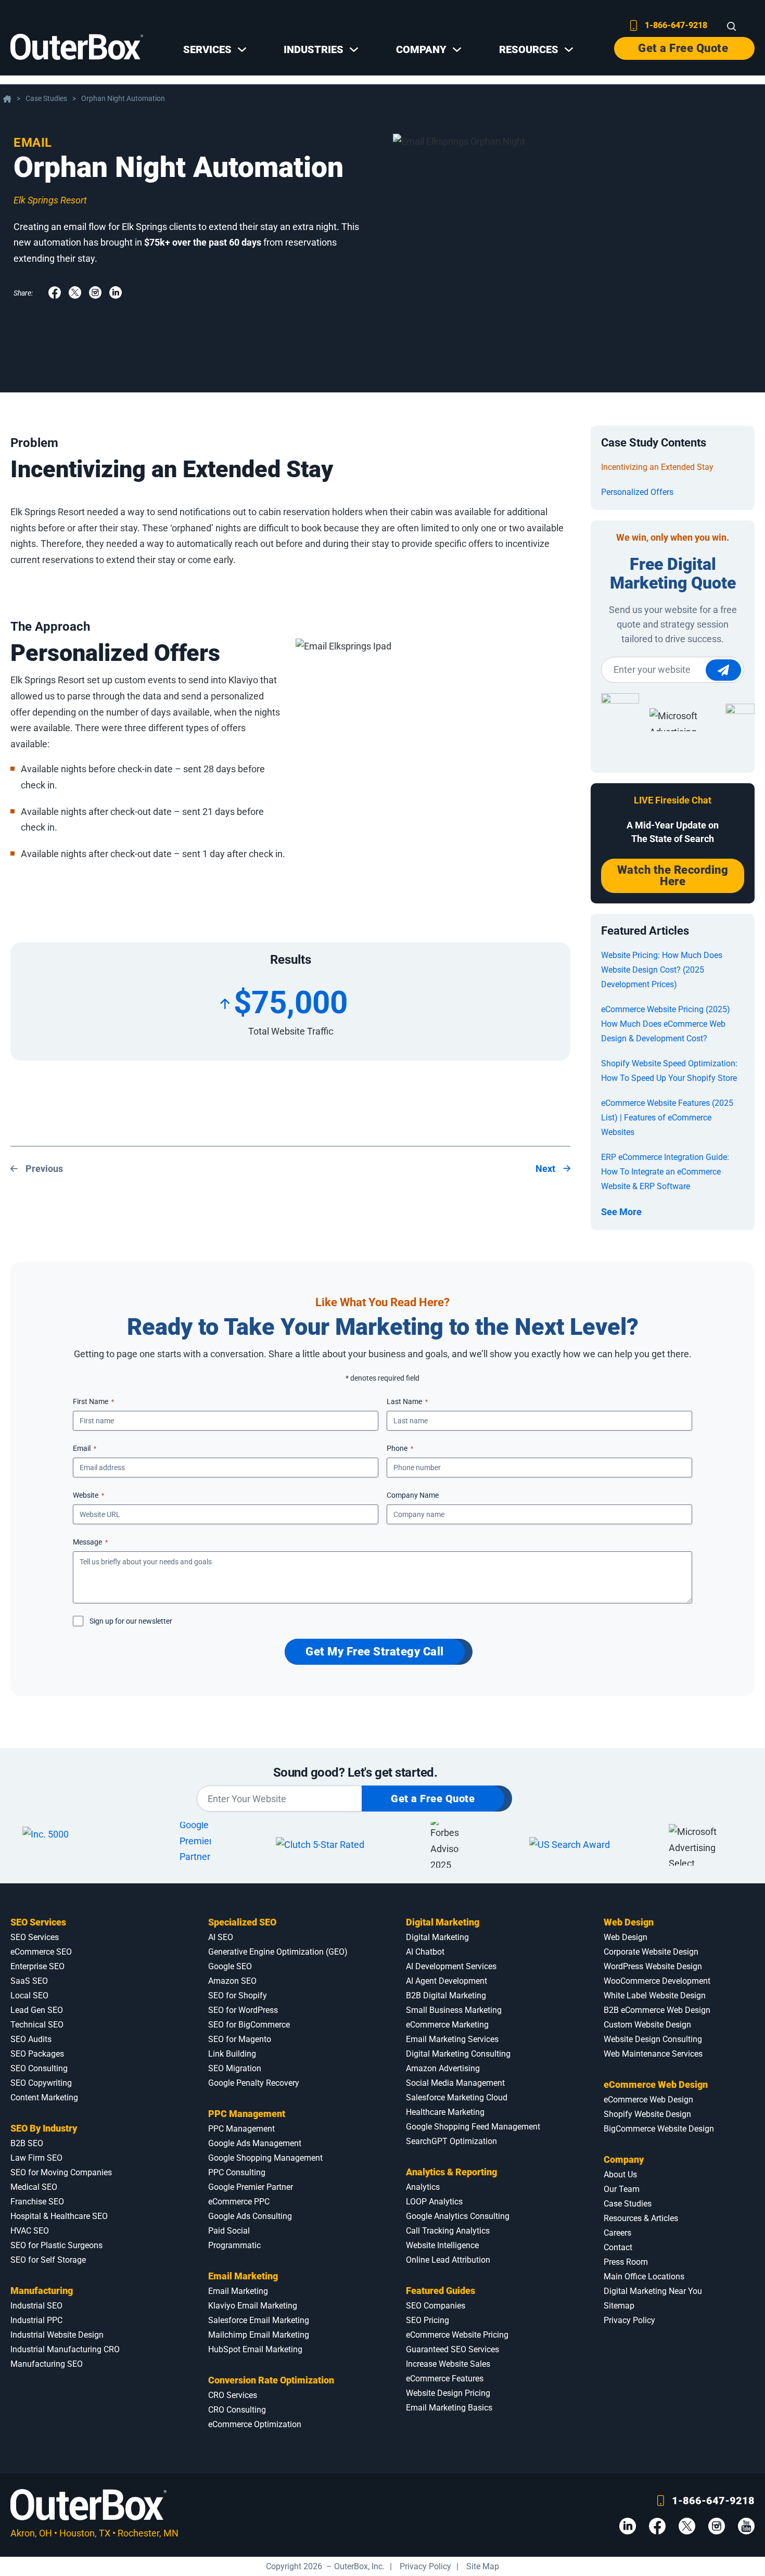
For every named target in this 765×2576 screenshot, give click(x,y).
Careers (617, 2233)
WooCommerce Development (657, 1981)
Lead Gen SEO (37, 2010)
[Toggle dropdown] (242, 49)
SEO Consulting (39, 2068)
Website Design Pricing (448, 2393)
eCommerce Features (445, 2379)
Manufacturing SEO (47, 2364)
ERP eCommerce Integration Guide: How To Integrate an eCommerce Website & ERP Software (665, 1172)
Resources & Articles (641, 2218)
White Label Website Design (655, 1995)
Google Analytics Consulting (458, 2216)
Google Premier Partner (251, 2187)
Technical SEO (37, 2025)
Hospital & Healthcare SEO (59, 2216)
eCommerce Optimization (255, 2424)
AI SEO (221, 1937)
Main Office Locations (644, 2277)
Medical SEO (34, 2187)
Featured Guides (441, 2291)
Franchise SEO (37, 2202)
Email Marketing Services (452, 2039)
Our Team (622, 2189)
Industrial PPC (36, 2320)
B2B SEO (27, 2143)
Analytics (423, 2187)
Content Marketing (44, 2097)
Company (624, 2159)
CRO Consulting (237, 2410)
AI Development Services (451, 1966)
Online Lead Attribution (448, 2260)
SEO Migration (235, 2068)
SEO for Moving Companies (61, 2172)
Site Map (483, 2566)
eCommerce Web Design (656, 2084)
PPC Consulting (237, 2172)
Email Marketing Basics (449, 2408)
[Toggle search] (732, 27)
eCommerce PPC (239, 2202)
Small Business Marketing (454, 2010)
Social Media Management (455, 2083)
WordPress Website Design (653, 1966)
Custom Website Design (647, 2025)
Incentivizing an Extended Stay (657, 467)
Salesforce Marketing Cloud (457, 2097)
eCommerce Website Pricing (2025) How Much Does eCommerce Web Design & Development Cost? (666, 1024)
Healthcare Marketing (445, 2112)
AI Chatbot (425, 1952)
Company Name (413, 1495)
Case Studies (46, 99)
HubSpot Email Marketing (255, 2349)
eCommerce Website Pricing (457, 2335)
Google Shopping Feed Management (473, 2127)
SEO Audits (31, 2039)
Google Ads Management (255, 2143)
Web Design (629, 1922)
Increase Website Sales (448, 2364)
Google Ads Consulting (250, 2216)
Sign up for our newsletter (131, 1621)
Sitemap (619, 2306)
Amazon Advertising (443, 2068)
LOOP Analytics (434, 2202)
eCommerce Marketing (447, 2025)
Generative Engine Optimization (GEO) (278, 1952)
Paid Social (229, 2231)
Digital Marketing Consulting (458, 2054)
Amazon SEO (232, 1981)
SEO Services (38, 1922)
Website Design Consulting (653, 2039)
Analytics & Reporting (451, 2172)
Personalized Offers (637, 492)
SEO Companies (436, 2306)
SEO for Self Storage (48, 2260)
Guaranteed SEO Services (452, 2349)
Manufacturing (42, 2291)
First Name (93, 1401)
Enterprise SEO (37, 1966)
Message (90, 1542)
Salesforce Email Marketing (259, 2320)
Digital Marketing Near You (653, 2291)
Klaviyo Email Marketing (253, 2306)
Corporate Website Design (651, 1952)
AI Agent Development (447, 1981)
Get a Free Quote (683, 48)
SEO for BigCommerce (249, 2025)
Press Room (626, 2262)
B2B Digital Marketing (446, 1995)
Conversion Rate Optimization (271, 2380)
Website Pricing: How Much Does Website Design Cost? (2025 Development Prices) (662, 970)
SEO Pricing (428, 2320)
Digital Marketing (443, 1922)
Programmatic (234, 2245)
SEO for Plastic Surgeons (56, 2245)
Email (33, 143)
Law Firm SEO (36, 2158)
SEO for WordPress (243, 2010)
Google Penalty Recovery (254, 2083)
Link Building (232, 2054)
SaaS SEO (29, 1981)
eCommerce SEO (41, 1952)
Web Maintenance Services (653, 2054)
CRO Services (233, 2395)
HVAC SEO (30, 2231)
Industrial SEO (36, 2306)
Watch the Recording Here (673, 876)
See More (621, 1212)
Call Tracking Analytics (448, 2231)
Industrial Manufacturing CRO (65, 2349)
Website (88, 1495)
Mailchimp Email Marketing (259, 2335)
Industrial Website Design (57, 2335)
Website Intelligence (442, 2245)
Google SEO (230, 1966)
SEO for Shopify (238, 1995)
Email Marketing (243, 2276)
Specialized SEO (242, 1922)
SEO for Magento (240, 2039)
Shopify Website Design (647, 2114)
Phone (400, 1448)
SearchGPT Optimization (451, 2141)
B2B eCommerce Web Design (657, 2010)
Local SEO (29, 1995)
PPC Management (247, 2114)
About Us (620, 2175)
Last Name (407, 1401)
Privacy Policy (629, 2320)
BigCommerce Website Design (659, 2129)
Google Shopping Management (265, 2158)
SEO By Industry (44, 2128)
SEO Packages (37, 2054)
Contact (618, 2247)
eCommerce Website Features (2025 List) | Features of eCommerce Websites (667, 1118)
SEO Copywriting (41, 2083)
